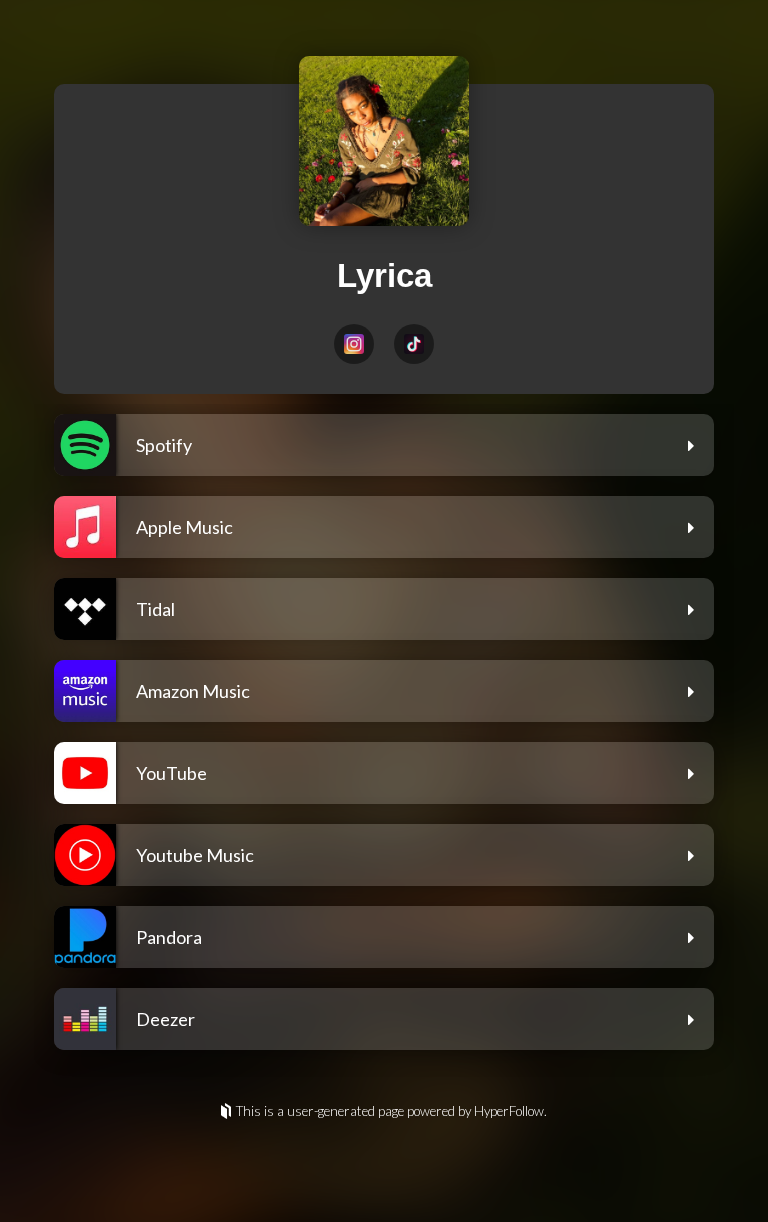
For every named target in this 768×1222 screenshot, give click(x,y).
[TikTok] (414, 344)
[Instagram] (354, 344)
